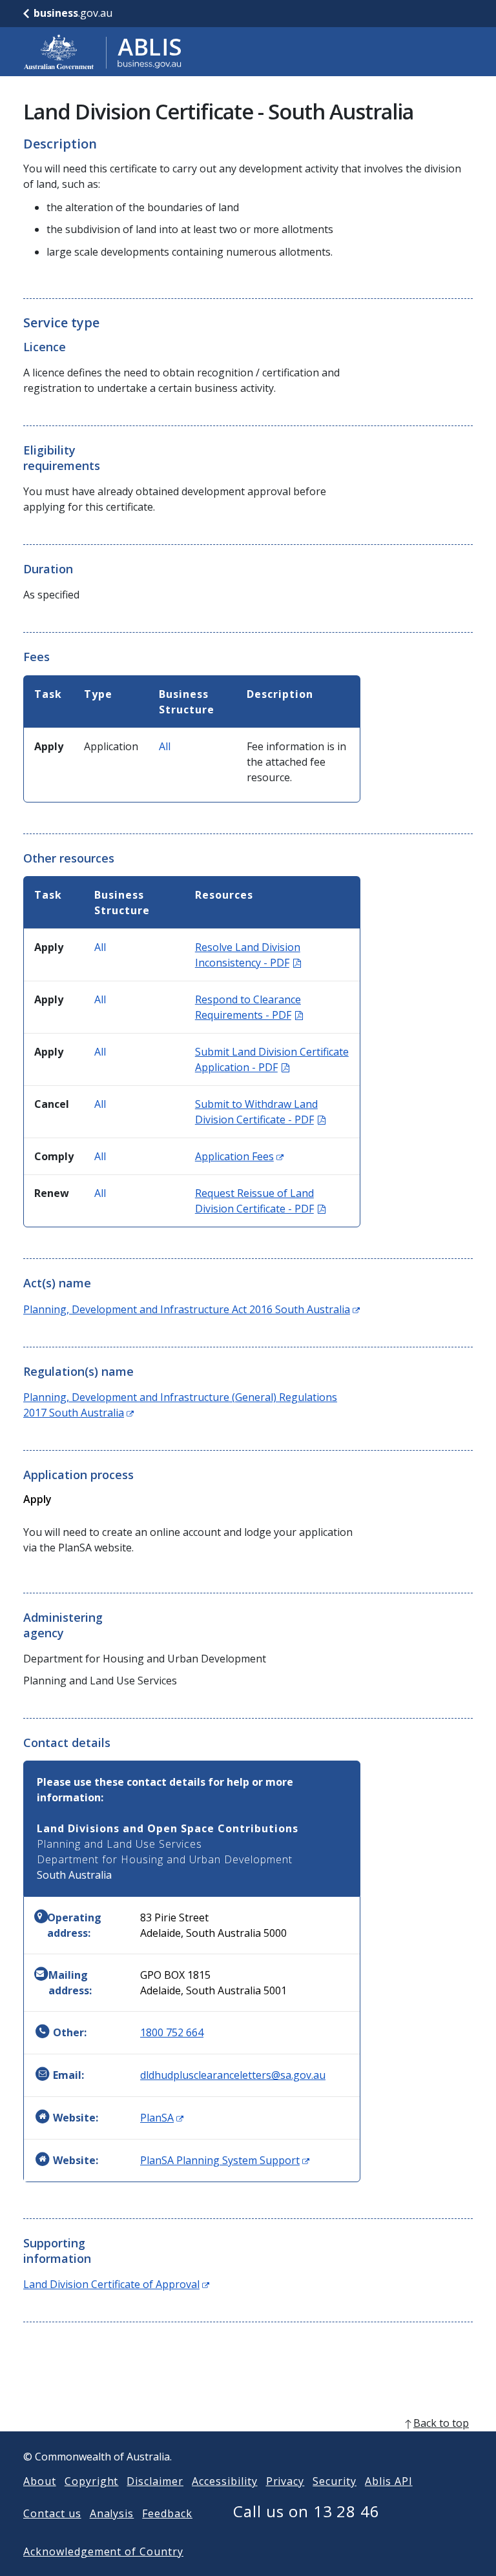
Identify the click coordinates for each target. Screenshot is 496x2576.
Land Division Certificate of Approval (116, 2284)
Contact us (52, 2513)
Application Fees (239, 1156)
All (165, 746)
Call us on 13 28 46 (306, 2511)
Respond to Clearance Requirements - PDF (249, 1007)
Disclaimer (155, 2481)
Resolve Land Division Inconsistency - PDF (248, 955)
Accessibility (224, 2481)
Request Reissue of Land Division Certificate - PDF (260, 1201)
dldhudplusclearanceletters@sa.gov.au (233, 2075)
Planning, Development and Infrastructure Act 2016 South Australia (191, 1309)
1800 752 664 (172, 2032)
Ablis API (389, 2481)
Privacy (285, 2481)
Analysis (112, 2513)
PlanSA (162, 2118)
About (40, 2481)
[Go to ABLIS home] (103, 52)
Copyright (92, 2481)
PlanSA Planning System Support (225, 2160)
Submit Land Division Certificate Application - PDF (272, 1059)
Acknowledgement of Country (103, 2551)
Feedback (167, 2513)
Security (335, 2481)
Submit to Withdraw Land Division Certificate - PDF (260, 1112)
